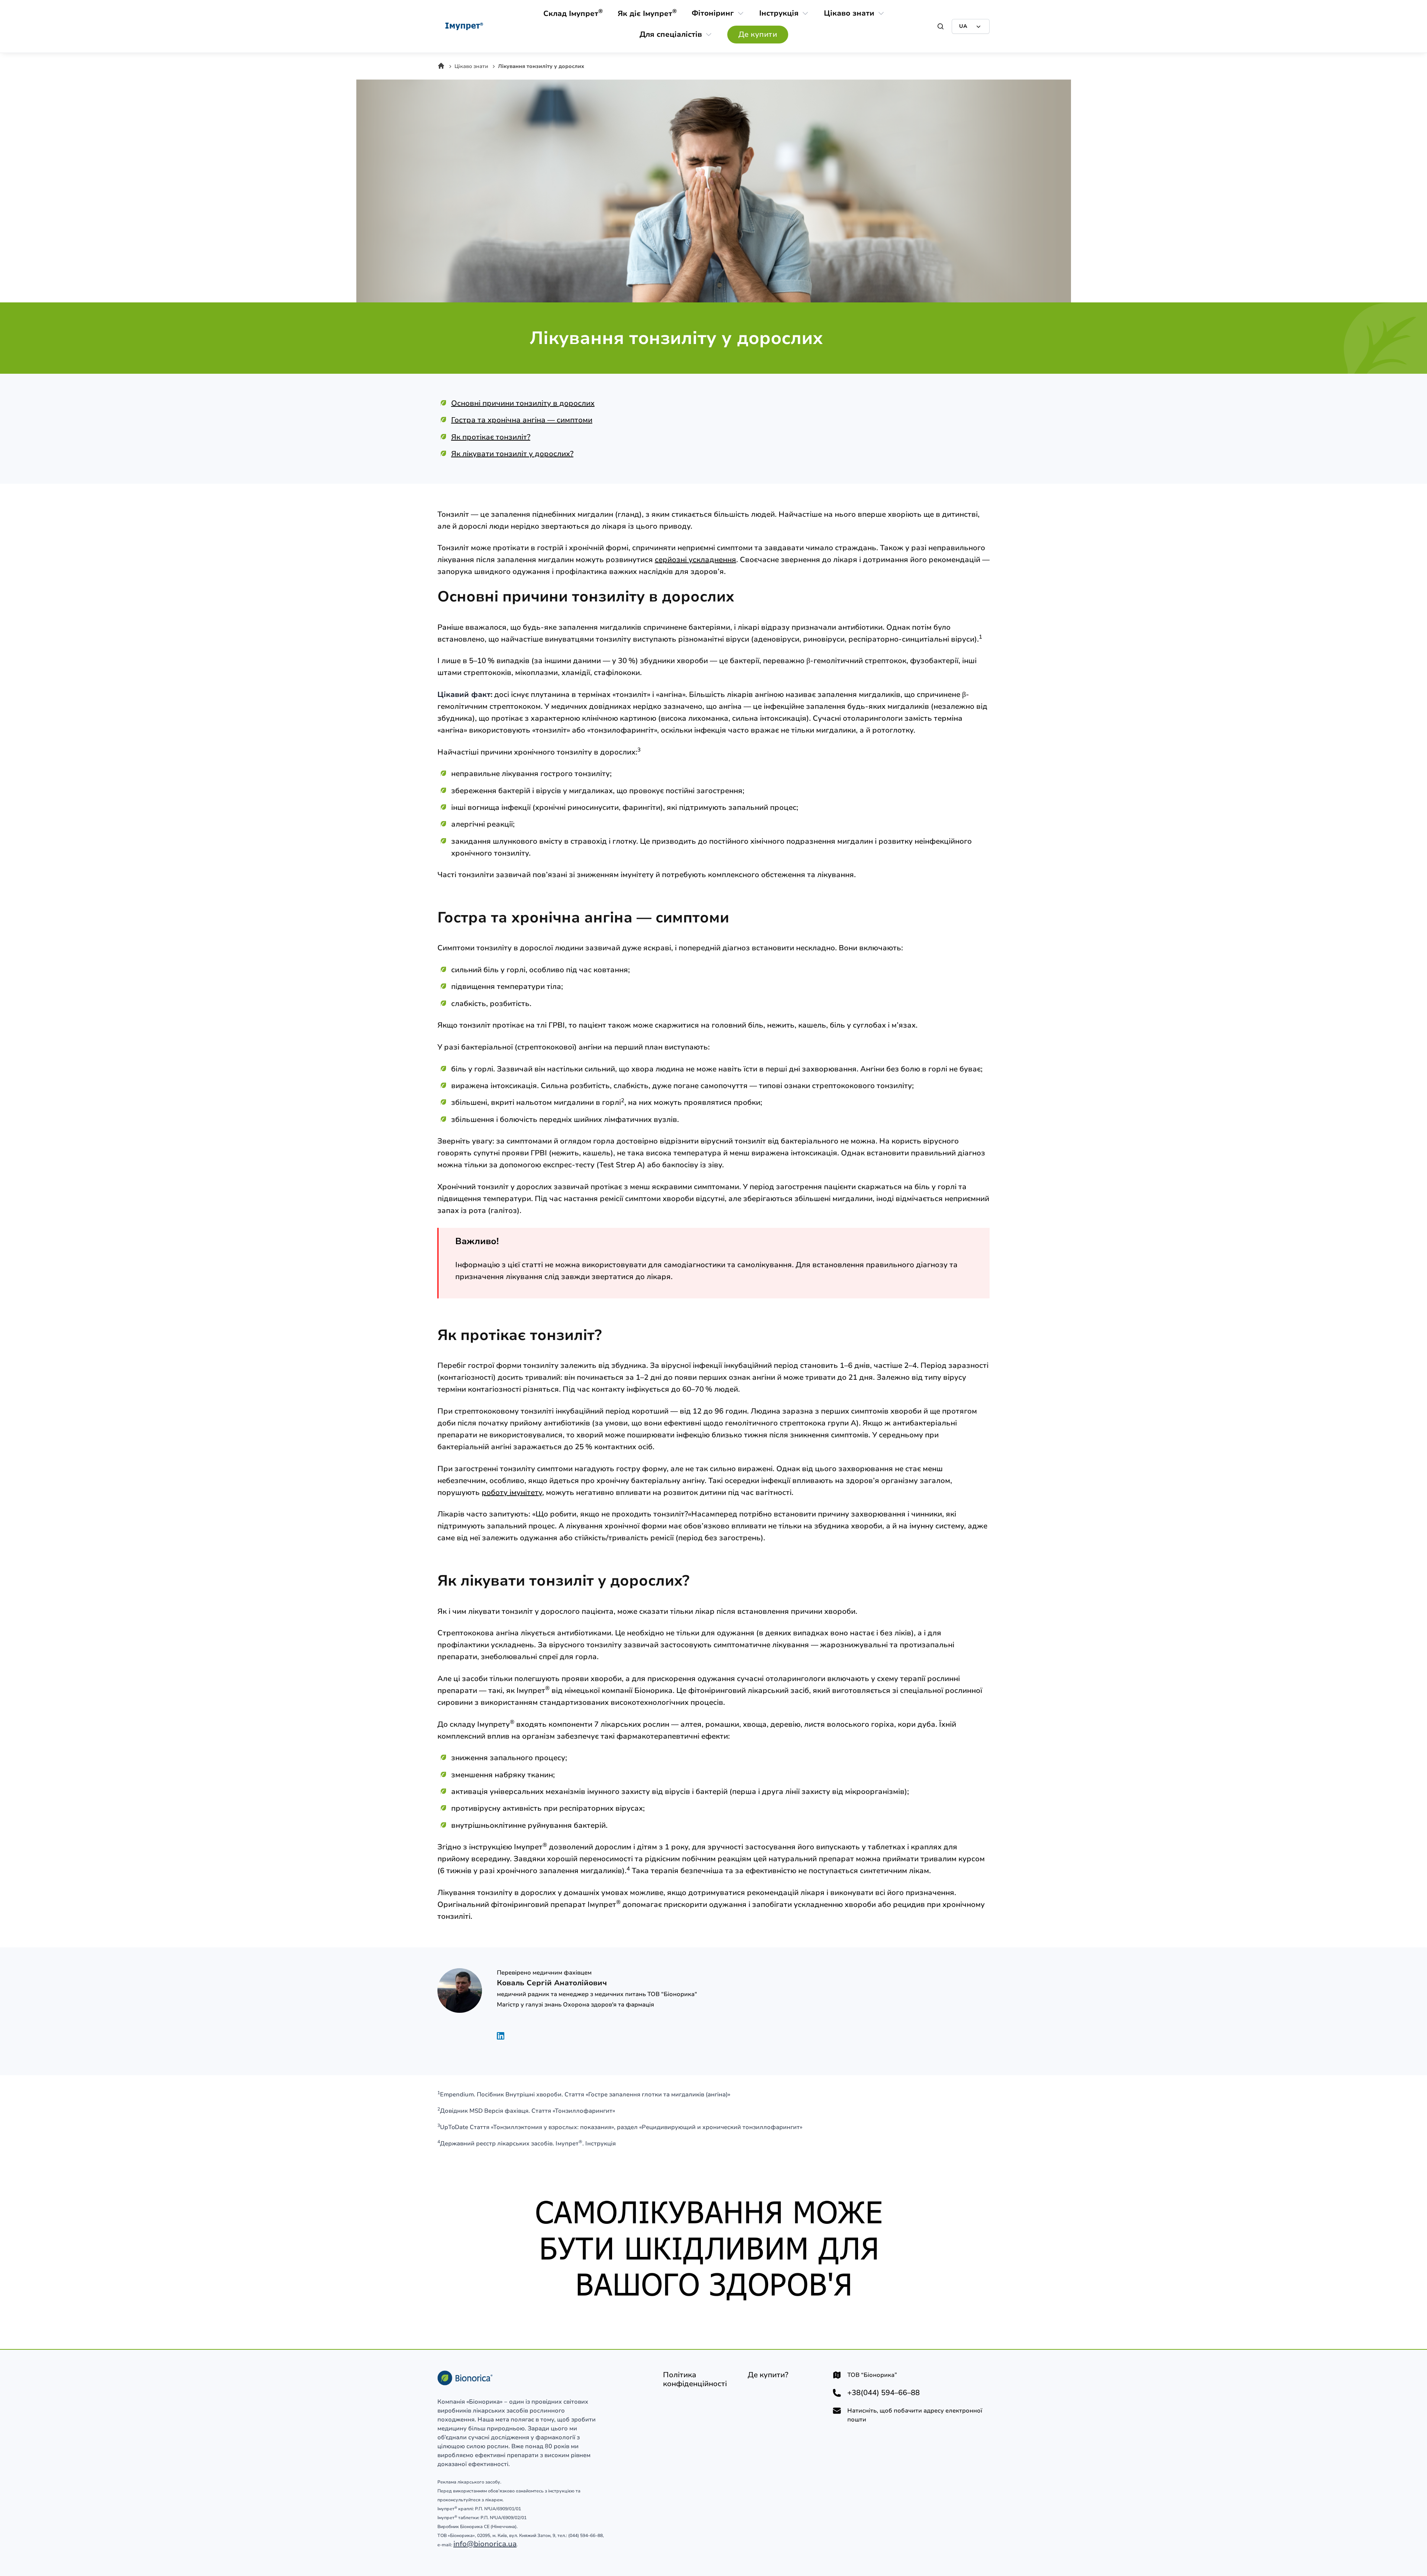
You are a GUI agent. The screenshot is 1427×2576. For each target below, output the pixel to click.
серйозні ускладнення (695, 560)
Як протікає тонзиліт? (491, 437)
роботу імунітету (512, 1493)
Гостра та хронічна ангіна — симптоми (522, 420)
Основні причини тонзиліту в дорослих (523, 403)
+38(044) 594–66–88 (884, 2393)
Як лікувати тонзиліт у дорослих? (512, 454)
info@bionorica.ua (485, 2544)
